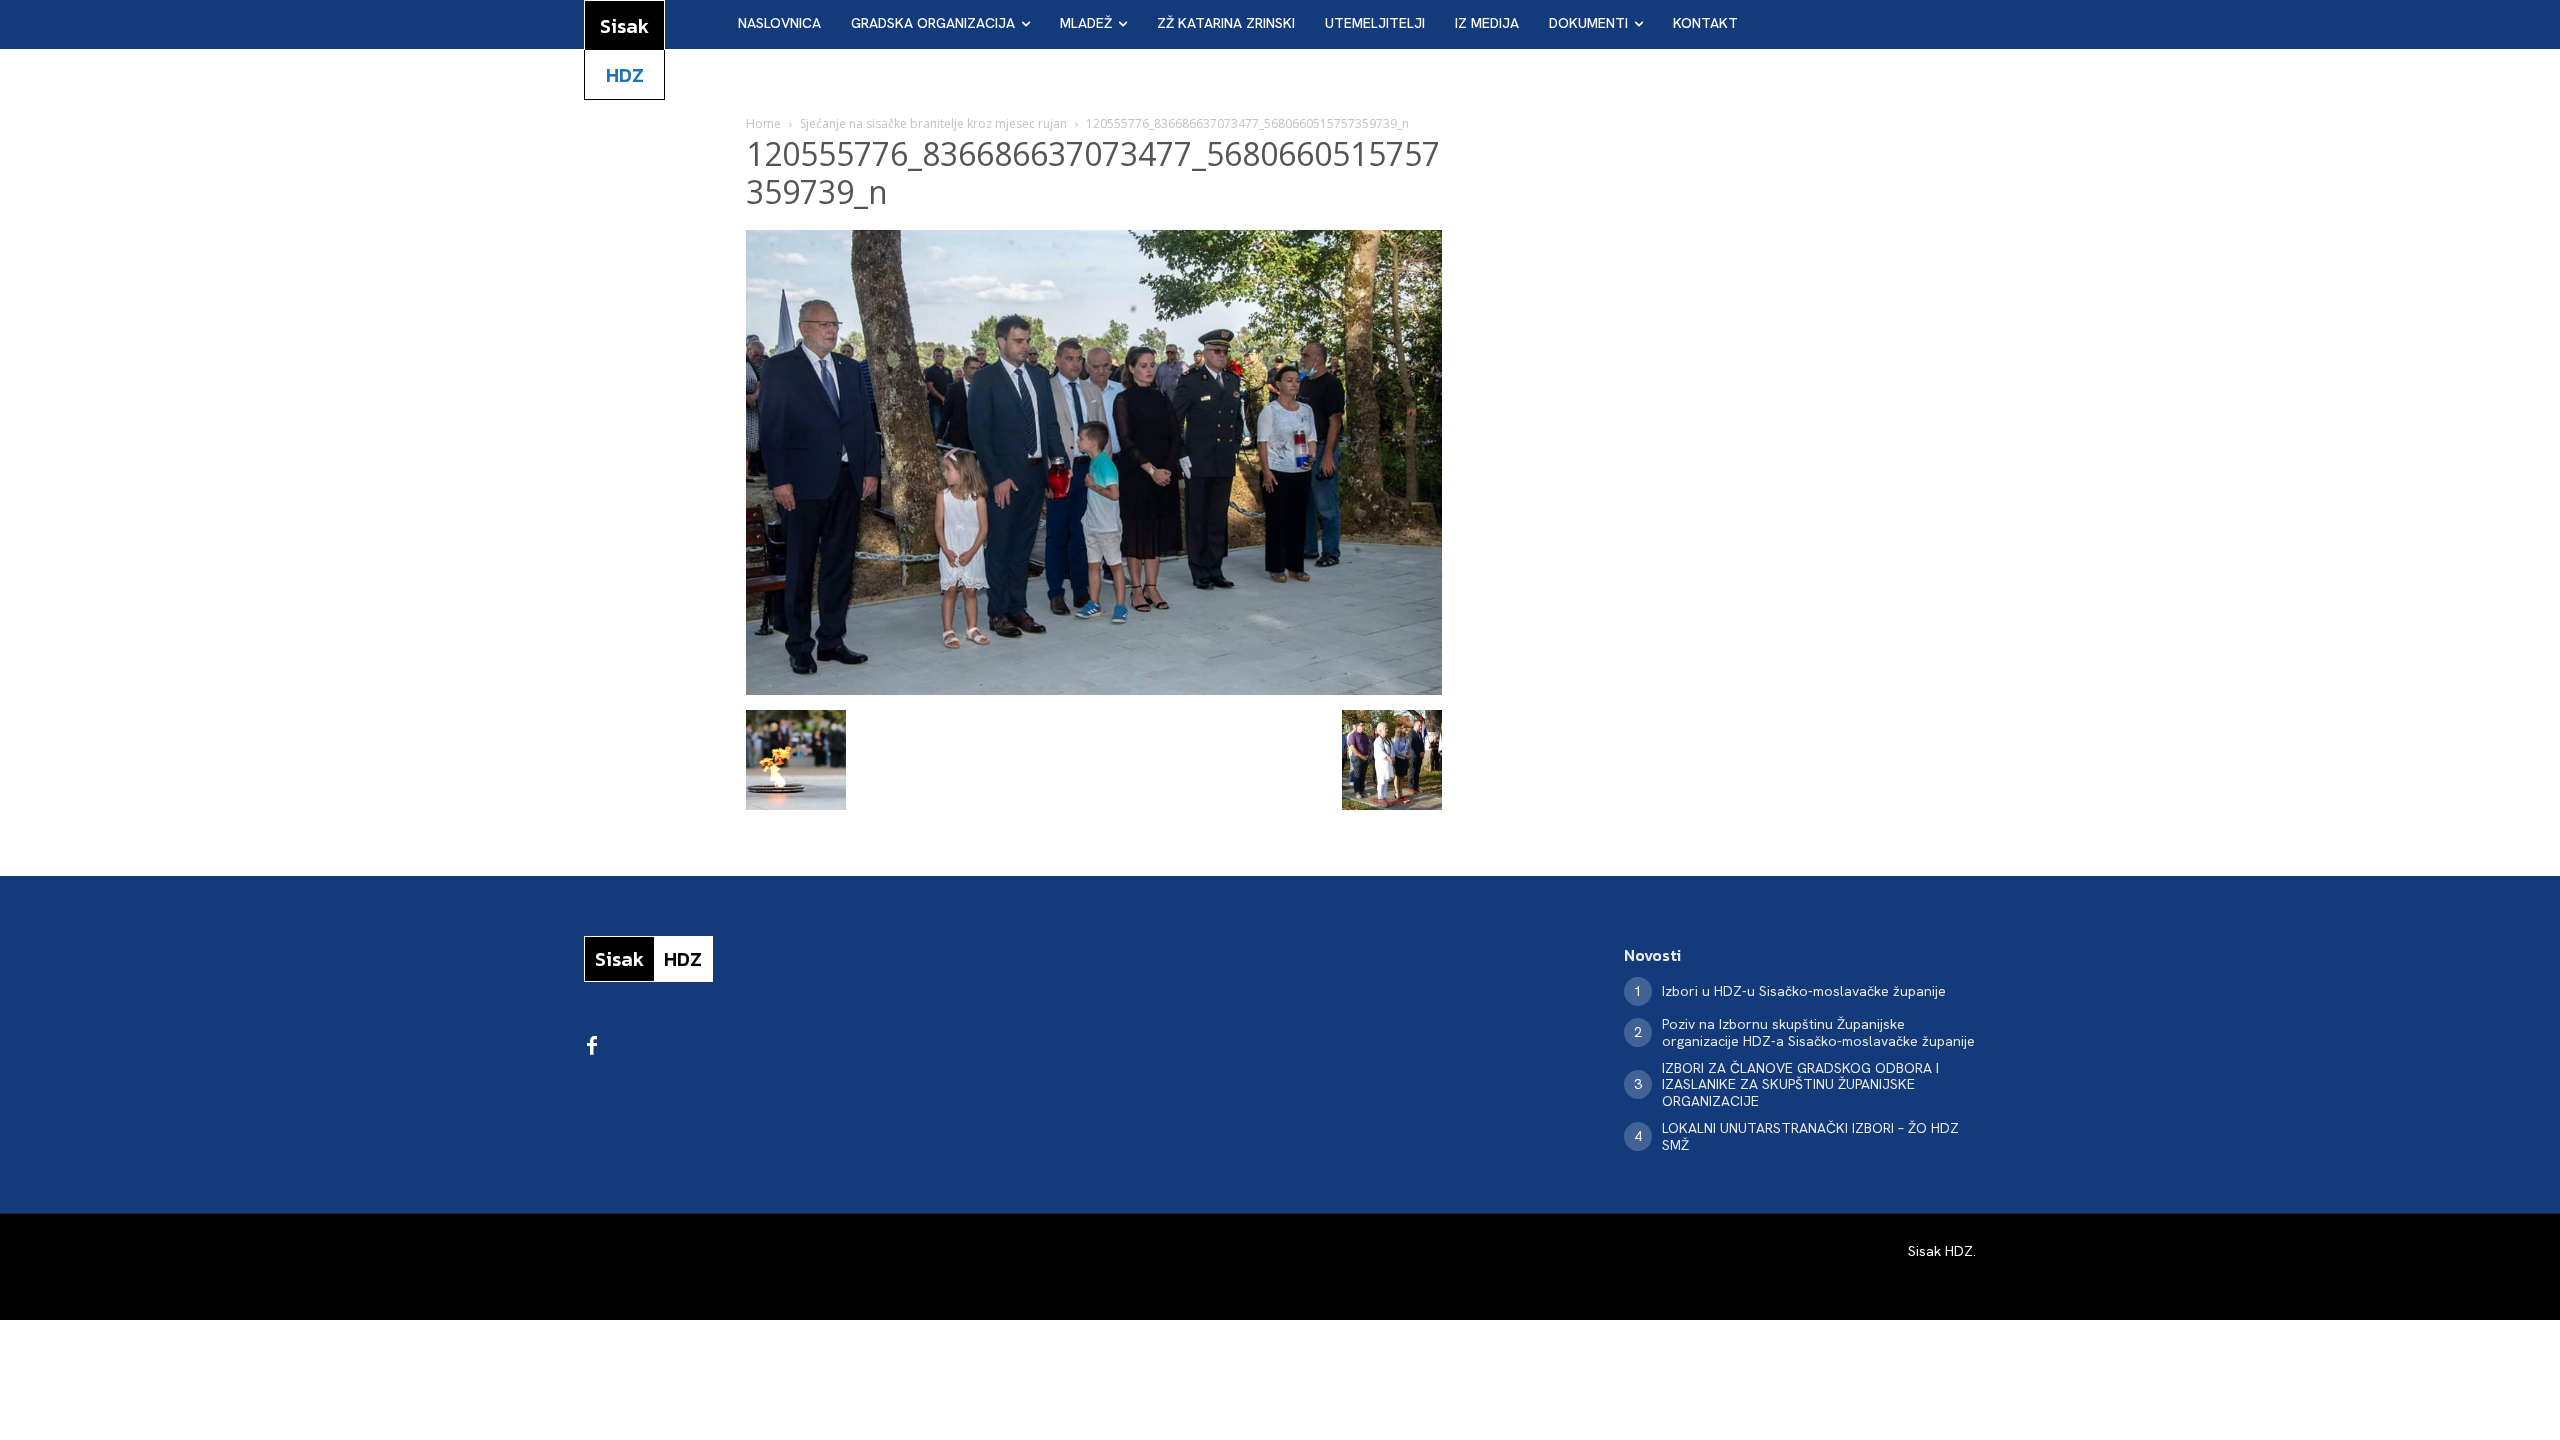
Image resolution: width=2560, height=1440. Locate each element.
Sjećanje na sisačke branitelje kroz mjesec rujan (933, 123)
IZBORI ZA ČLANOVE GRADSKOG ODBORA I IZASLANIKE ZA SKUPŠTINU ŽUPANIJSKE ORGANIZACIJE (1800, 1085)
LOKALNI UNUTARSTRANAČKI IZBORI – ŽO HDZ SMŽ (1810, 1136)
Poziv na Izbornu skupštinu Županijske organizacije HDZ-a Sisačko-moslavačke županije (1818, 1032)
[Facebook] (592, 1047)
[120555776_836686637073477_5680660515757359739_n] (1094, 689)
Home (763, 123)
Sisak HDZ (1940, 1251)
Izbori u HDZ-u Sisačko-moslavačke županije (1804, 991)
